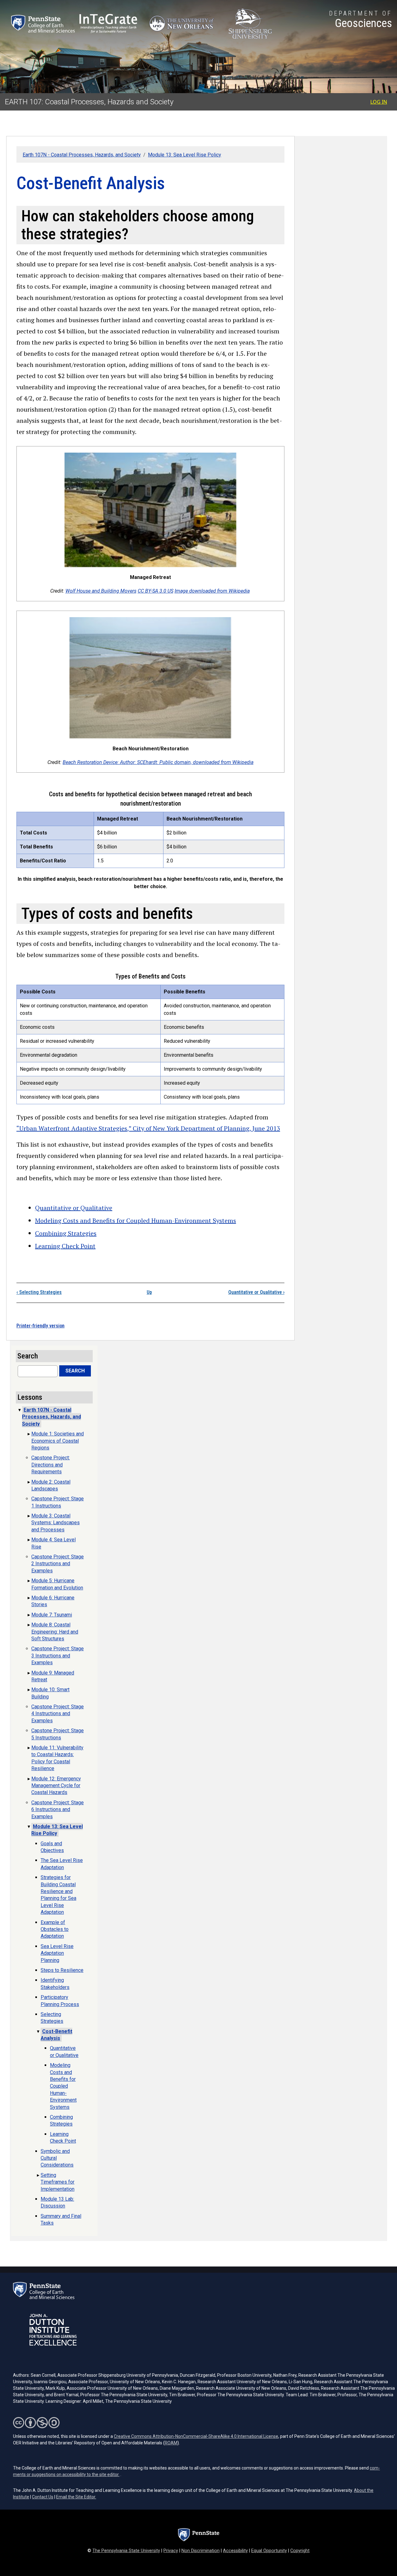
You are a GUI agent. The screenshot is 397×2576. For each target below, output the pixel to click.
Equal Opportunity (269, 2551)
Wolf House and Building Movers (101, 591)
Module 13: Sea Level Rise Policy (185, 155)
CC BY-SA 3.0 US (156, 591)
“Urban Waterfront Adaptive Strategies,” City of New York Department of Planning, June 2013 (148, 1128)
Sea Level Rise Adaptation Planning (57, 1953)
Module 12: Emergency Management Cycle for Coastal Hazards (56, 1786)
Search (75, 1371)
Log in (379, 102)
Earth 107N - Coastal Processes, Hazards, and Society (82, 155)
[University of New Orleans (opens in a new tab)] (183, 24)
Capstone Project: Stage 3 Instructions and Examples (58, 1656)
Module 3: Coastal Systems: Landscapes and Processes (56, 1523)
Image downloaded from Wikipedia (212, 591)
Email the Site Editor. (76, 2497)
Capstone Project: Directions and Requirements (51, 1465)
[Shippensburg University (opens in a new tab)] (250, 24)
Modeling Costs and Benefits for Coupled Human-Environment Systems (136, 1220)
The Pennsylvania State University (126, 2551)
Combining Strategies (66, 1233)
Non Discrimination (201, 2551)
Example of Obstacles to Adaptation (55, 1929)
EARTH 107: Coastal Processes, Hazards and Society (89, 102)
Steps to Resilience (62, 1970)
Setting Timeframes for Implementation (58, 2182)
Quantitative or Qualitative (74, 1208)
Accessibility (235, 2551)
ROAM (171, 2443)
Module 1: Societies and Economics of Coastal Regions (58, 1441)
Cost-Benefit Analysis (56, 2035)
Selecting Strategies (39, 1292)
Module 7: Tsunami (52, 1615)
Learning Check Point (65, 1246)
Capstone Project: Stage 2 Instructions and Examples (58, 1564)
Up (149, 1292)
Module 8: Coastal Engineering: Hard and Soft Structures (55, 1632)
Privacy (171, 2551)
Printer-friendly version (40, 1326)
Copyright (300, 2551)
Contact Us (43, 2497)
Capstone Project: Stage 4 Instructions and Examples (58, 1714)
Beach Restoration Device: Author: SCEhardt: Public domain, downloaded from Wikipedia (158, 762)
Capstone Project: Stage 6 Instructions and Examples (58, 1810)
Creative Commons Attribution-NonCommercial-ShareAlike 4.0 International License (196, 2436)
